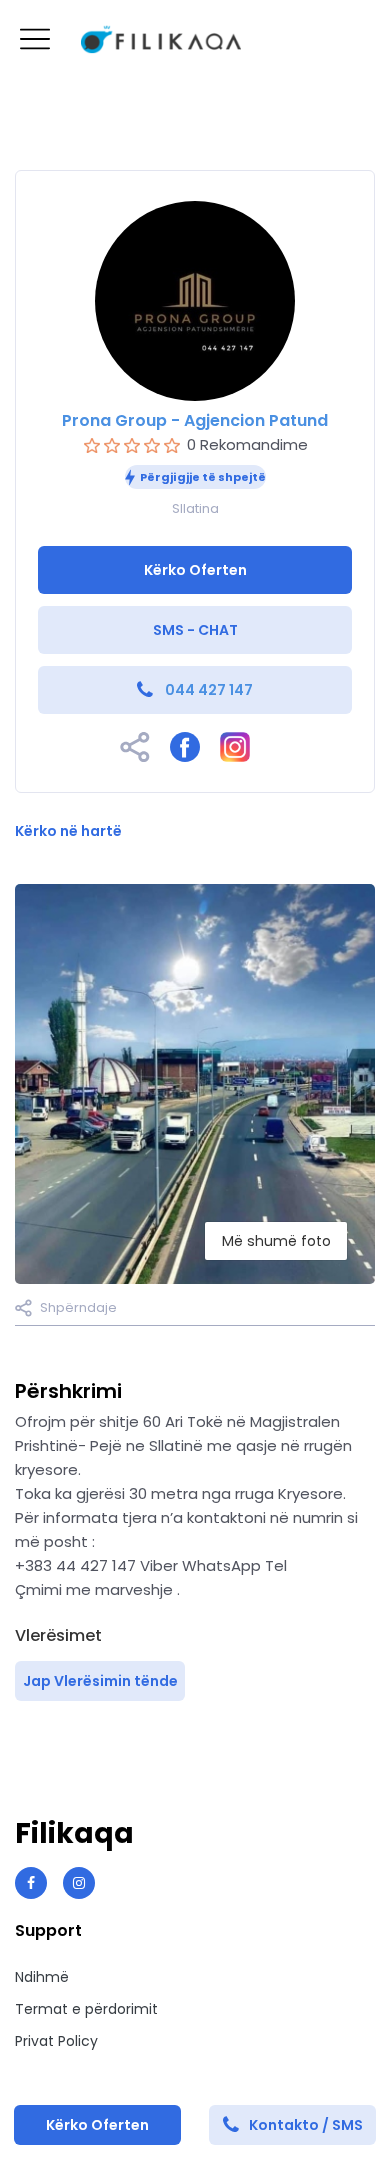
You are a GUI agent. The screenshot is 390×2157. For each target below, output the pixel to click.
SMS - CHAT (195, 630)
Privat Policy (56, 2041)
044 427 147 (209, 690)
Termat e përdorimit (86, 2009)
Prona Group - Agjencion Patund (195, 420)
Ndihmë (42, 1977)
